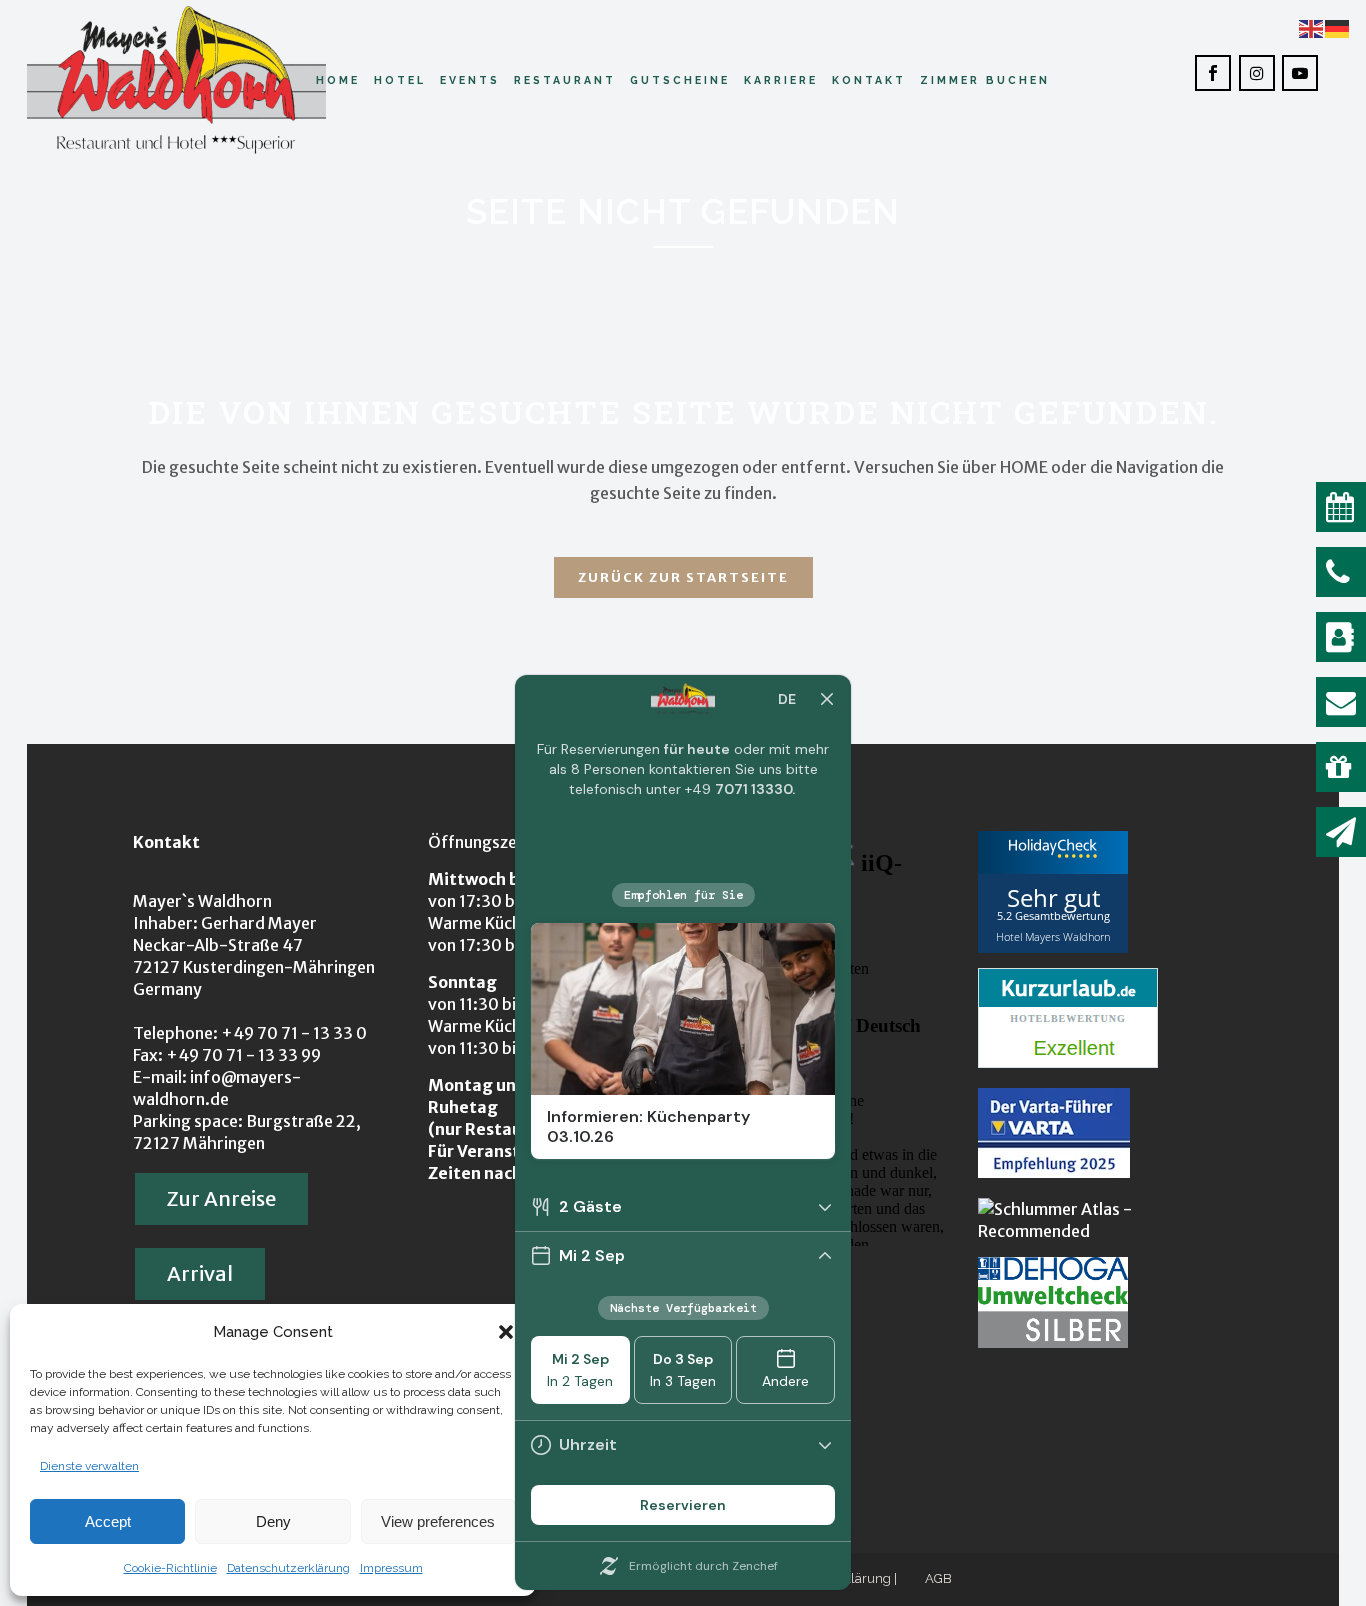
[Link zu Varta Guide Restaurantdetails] (1054, 1172)
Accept (108, 1521)
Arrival (200, 1273)
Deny (273, 1521)
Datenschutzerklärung (288, 1568)
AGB (938, 1578)
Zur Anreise (221, 1198)
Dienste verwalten (89, 1466)
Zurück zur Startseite (683, 577)
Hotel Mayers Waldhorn (1053, 935)
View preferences (438, 1521)
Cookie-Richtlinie (170, 1568)
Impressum (391, 1568)
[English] (1312, 27)
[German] (1338, 27)
